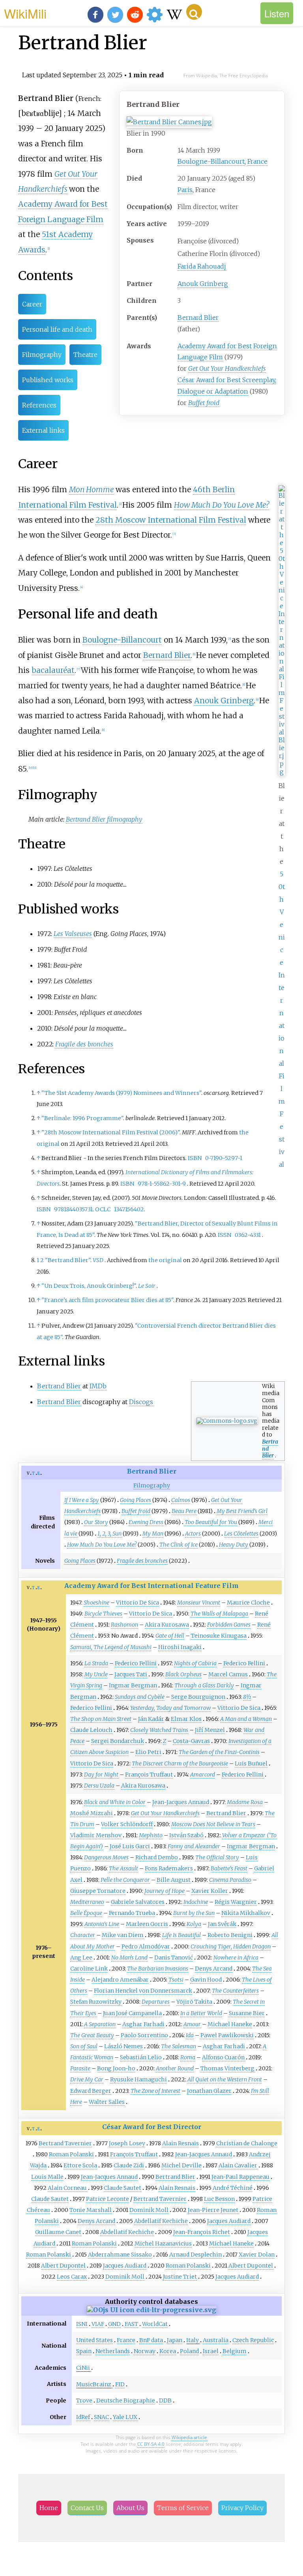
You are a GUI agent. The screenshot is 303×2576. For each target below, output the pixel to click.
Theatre (85, 355)
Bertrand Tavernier (65, 2143)
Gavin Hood (206, 1980)
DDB (165, 2400)
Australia (216, 2340)
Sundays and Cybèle (140, 1697)
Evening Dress (146, 1522)
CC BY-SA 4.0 (151, 2444)
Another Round (175, 2068)
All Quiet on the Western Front (225, 2079)
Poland (189, 2351)
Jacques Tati (131, 1674)
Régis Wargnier (236, 1902)
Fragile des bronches (84, 1044)
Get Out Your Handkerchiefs (227, 368)
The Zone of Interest (155, 2091)
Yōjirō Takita (194, 2002)
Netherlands (113, 2351)
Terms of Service (183, 2508)
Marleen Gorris (147, 1924)
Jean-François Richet (202, 2232)
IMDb (98, 1386)
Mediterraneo (87, 1902)
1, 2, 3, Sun (109, 1534)
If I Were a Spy (82, 1500)
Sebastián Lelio (141, 2057)
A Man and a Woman (246, 1719)
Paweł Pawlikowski (227, 2035)
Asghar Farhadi (143, 2024)
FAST (131, 2324)
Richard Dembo (157, 1857)
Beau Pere (184, 1511)
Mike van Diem (123, 1935)
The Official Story (217, 1857)
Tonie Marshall (91, 2210)
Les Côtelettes (241, 1534)
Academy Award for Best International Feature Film (151, 1586)
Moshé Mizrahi (92, 1813)
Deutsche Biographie (126, 2400)
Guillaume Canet (58, 2232)
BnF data (151, 2340)
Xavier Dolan (257, 2255)
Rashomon (124, 1625)
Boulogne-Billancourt (211, 161)
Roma (188, 2057)
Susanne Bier (247, 2013)
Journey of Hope (165, 1891)
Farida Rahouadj (202, 266)
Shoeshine (96, 1603)
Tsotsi (176, 1980)
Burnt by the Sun (194, 1913)
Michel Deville (181, 2165)
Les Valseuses (73, 934)
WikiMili (25, 13)
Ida (190, 2035)
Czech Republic (253, 2340)
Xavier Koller (210, 1891)
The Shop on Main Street (101, 1719)
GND (114, 2324)
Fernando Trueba (132, 1913)
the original (165, 1260)
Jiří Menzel (210, 1730)
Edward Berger (91, 2091)
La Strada (96, 1663)
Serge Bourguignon (198, 1697)
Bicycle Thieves (103, 1614)
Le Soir (147, 1286)
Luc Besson (219, 2199)
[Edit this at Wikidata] (151, 2310)
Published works (48, 380)
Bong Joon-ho (116, 2068)
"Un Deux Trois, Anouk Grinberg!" (89, 1286)
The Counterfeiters (235, 1991)
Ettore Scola (80, 2165)
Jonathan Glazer (209, 2091)
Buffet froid (204, 403)
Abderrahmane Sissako (120, 2255)
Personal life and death (57, 329)
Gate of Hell (170, 1636)
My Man (153, 1534)
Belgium (235, 2351)
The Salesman (179, 2046)
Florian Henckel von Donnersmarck (143, 1991)
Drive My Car (87, 2079)
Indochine (196, 1902)
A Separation (100, 2024)
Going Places (136, 1500)
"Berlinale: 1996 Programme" (82, 1118)
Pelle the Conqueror (125, 1880)
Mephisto (151, 1835)
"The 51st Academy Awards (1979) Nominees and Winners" (121, 1093)
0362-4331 (248, 1235)
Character (83, 1935)
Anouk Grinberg (203, 284)
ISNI (82, 2324)
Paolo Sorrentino (144, 2035)
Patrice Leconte (108, 2199)
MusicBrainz (94, 2384)
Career (32, 304)
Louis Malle (47, 2177)
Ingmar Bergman (133, 1685)
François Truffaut (149, 1775)
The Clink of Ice (179, 1545)
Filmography (42, 355)
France (257, 161)
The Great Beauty (92, 2035)
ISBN (195, 1158)
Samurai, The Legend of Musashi (111, 1647)
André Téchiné (233, 2188)
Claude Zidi (129, 2165)
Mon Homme (92, 489)
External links (43, 430)
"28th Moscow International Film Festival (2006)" (110, 1132)
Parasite (80, 2068)
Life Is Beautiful (181, 1935)
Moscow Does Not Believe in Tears (213, 1824)
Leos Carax (72, 2277)
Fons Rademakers (169, 1868)
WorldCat (155, 2324)
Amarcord (203, 1775)
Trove (84, 2400)
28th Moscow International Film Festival (171, 520)
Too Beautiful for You (211, 1522)
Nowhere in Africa (236, 1958)
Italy (193, 2340)
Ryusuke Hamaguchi (138, 2079)
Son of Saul (84, 2046)
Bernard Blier (198, 318)
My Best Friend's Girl (242, 1511)
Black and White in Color (115, 1802)
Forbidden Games (229, 1625)
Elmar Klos (186, 1719)
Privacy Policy (242, 2508)
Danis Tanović (174, 1958)
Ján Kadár (151, 1719)
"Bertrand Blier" (68, 1260)
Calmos (181, 1500)
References (39, 405)
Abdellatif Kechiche (161, 2221)
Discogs (141, 1402)
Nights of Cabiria (195, 1663)
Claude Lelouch (91, 1730)
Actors (193, 1534)
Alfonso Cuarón (223, 2057)
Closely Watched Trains (159, 1730)
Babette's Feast (229, 1868)
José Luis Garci (130, 1846)
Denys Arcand (214, 1969)
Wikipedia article (189, 2437)
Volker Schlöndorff (127, 1824)
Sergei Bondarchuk (118, 1741)
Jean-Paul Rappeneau (240, 2177)
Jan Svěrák (222, 1924)
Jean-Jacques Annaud (181, 1802)
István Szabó (186, 1835)
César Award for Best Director (152, 2127)
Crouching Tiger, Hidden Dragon (231, 1946)
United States (94, 2340)
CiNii (83, 2368)
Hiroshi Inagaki (180, 1647)
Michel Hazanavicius (163, 2243)
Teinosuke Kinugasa (219, 1636)
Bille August (174, 1880)
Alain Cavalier (238, 2165)
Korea (168, 2351)
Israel (211, 2351)
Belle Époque (86, 1913)
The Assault (123, 1868)
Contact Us (87, 2508)
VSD (98, 1260)
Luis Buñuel (251, 1763)
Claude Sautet (123, 2188)
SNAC (101, 2417)
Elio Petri (148, 1752)
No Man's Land (129, 1958)
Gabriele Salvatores (138, 1902)
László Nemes (123, 2046)
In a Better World (201, 2013)
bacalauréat (53, 670)
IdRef (83, 2417)
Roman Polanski (71, 2154)
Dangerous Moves (106, 1857)
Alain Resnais (180, 2143)
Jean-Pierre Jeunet (213, 2210)
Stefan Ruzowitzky (96, 2002)
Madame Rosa (245, 1802)
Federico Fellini (136, 1663)
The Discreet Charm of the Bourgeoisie (180, 1763)
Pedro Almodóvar (146, 1946)
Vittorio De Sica (137, 1603)
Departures (156, 2002)
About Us (130, 2508)
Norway (145, 2351)
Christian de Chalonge (247, 2143)
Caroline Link (89, 1969)
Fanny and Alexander (194, 1846)
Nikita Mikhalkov (246, 1913)
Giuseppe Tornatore (98, 1891)
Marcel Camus (228, 1674)
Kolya (194, 1924)
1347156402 (129, 1209)
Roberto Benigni (230, 1935)
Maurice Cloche (248, 1603)
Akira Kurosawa (167, 1625)
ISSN (224, 1235)
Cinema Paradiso (230, 1880)
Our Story (96, 1522)
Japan (175, 2340)
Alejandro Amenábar (120, 1980)
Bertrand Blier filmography (104, 819)
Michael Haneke (230, 2024)
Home (49, 2508)
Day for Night (101, 1775)
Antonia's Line (102, 1924)
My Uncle (96, 1674)
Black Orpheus (183, 1674)
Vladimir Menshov (96, 1835)
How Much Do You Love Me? (222, 505)
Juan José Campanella (132, 2013)
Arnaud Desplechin (195, 2255)
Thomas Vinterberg (227, 2068)
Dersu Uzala (99, 1786)
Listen (277, 13)
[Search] (194, 12)
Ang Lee (81, 1958)
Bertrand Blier (59, 1386)
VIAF (98, 2324)
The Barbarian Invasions (158, 1969)
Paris (185, 190)
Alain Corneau (67, 2188)
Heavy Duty (234, 1545)
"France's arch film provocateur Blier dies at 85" (107, 1300)
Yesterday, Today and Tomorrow (170, 1708)
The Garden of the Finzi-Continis (219, 1752)
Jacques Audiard (229, 2221)
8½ (247, 1697)
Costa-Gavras (191, 1741)
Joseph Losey (127, 2143)
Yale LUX (125, 2417)
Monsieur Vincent (199, 1603)
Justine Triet (180, 2277)
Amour (192, 2024)
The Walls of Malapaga (219, 1614)
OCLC (103, 1209)
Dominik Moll (149, 2210)
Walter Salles (107, 2102)
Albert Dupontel (63, 2266)
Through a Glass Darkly (204, 1685)
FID (120, 2384)
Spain (84, 2351)
